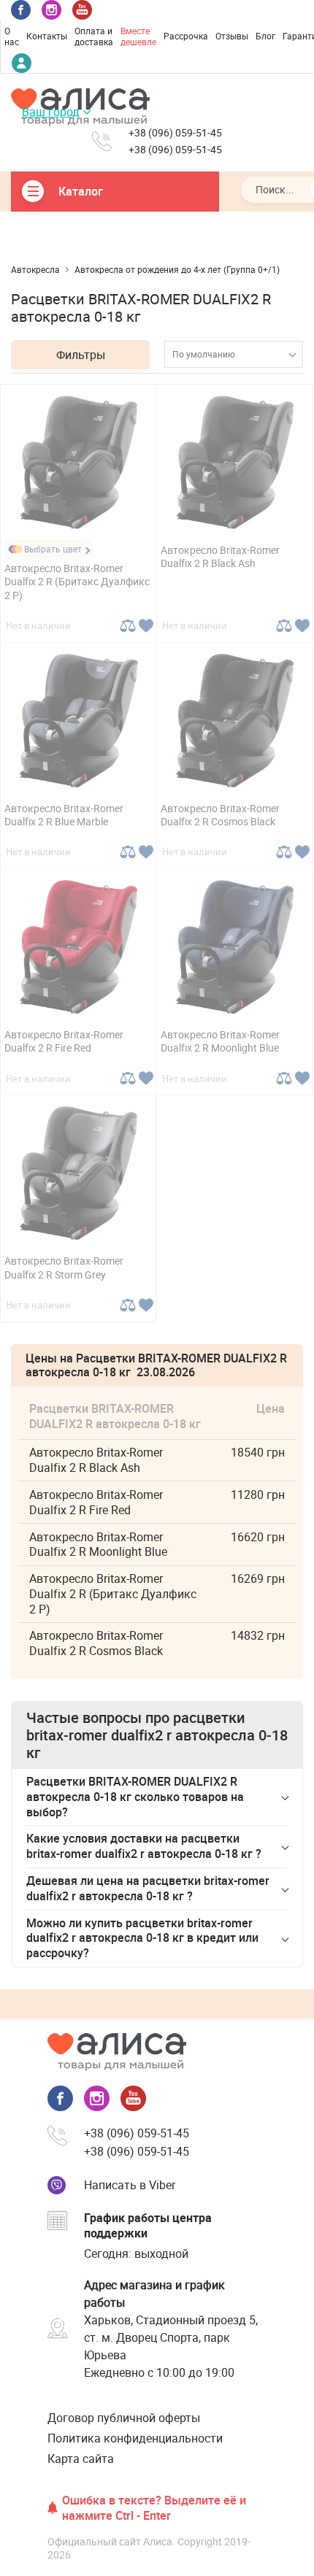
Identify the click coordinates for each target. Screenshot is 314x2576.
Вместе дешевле (138, 36)
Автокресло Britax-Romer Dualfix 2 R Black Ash (220, 556)
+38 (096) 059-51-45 (175, 133)
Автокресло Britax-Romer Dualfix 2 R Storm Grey (64, 1267)
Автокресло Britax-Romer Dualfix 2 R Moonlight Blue (220, 1041)
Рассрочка (186, 36)
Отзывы (232, 36)
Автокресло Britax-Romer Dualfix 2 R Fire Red (64, 1041)
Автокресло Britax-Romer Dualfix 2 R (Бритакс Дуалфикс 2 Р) (77, 581)
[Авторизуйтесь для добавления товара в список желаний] (146, 626)
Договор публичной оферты (124, 2418)
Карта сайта (81, 2459)
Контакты (47, 36)
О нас (12, 36)
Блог (265, 36)
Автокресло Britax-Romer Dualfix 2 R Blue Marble (64, 815)
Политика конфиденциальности (135, 2438)
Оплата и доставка (94, 36)
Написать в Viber (130, 2185)
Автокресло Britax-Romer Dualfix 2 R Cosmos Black (220, 815)
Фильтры (81, 355)
